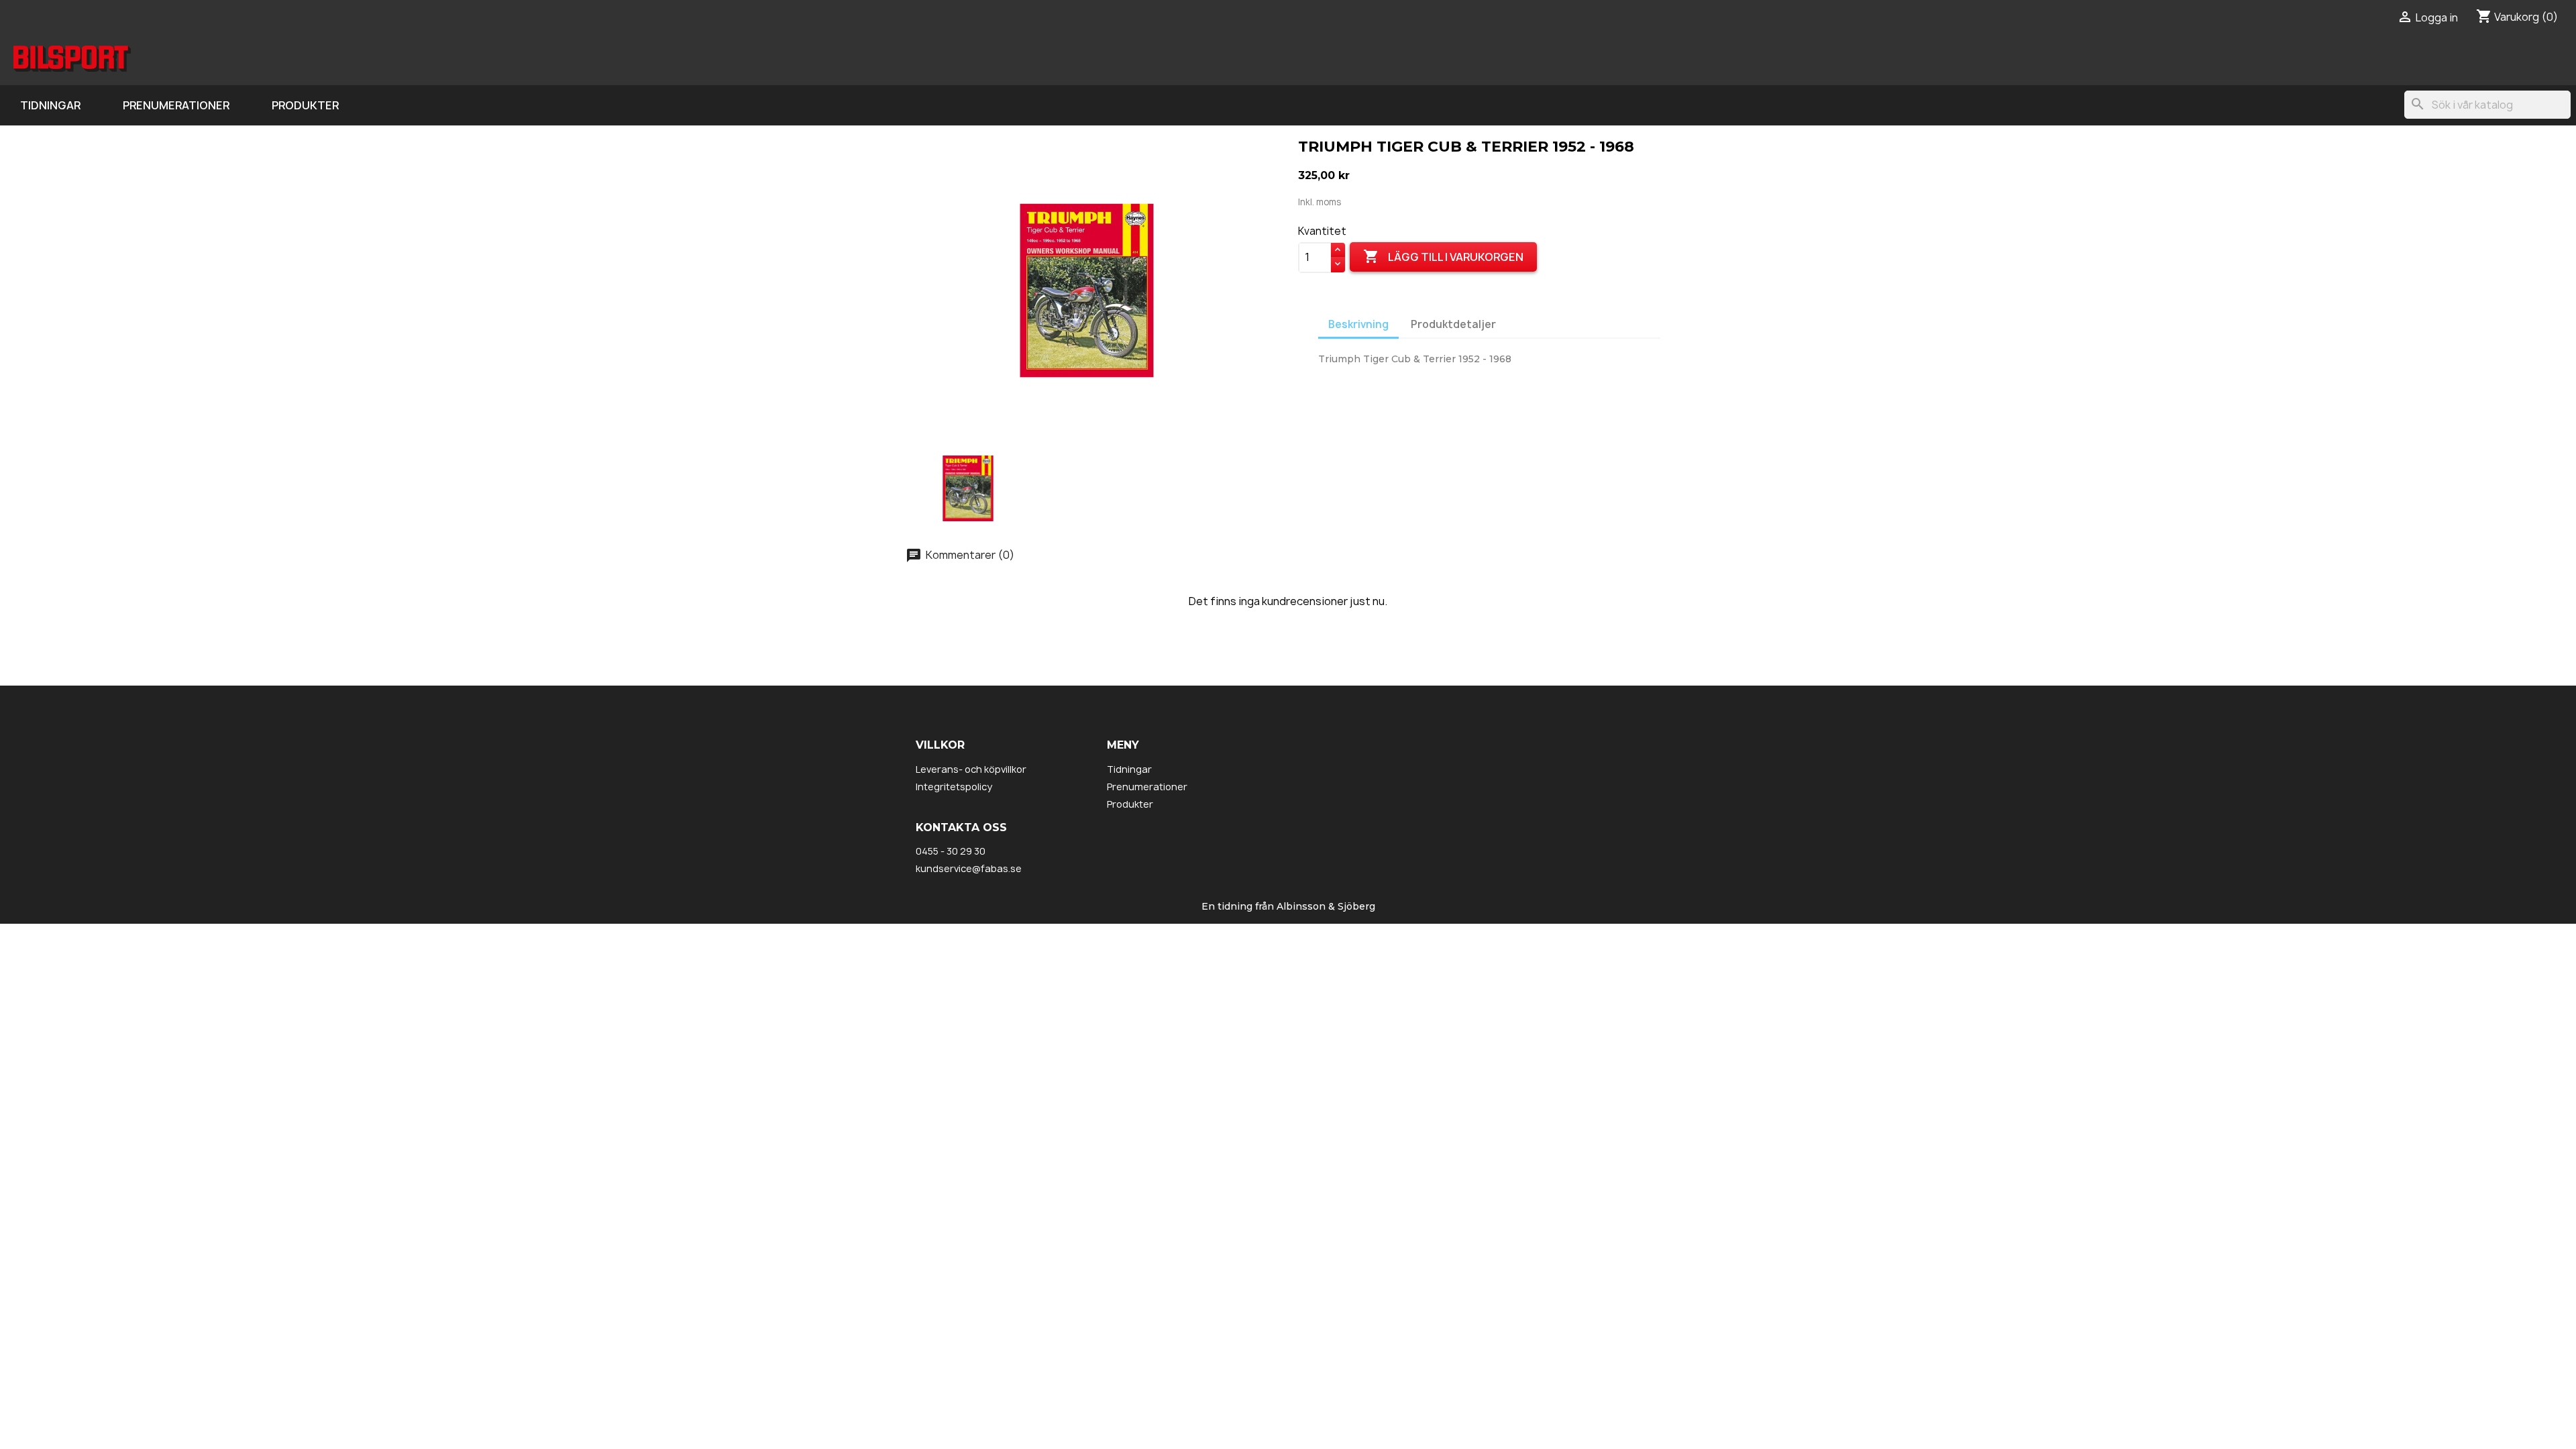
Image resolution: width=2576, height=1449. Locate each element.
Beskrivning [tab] (1358, 324)
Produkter (305, 105)
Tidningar (50, 105)
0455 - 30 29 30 (951, 851)
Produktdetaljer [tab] (1453, 324)
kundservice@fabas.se (969, 868)
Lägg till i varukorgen (1443, 256)
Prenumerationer (176, 105)
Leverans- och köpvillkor (971, 769)
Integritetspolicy (954, 787)
